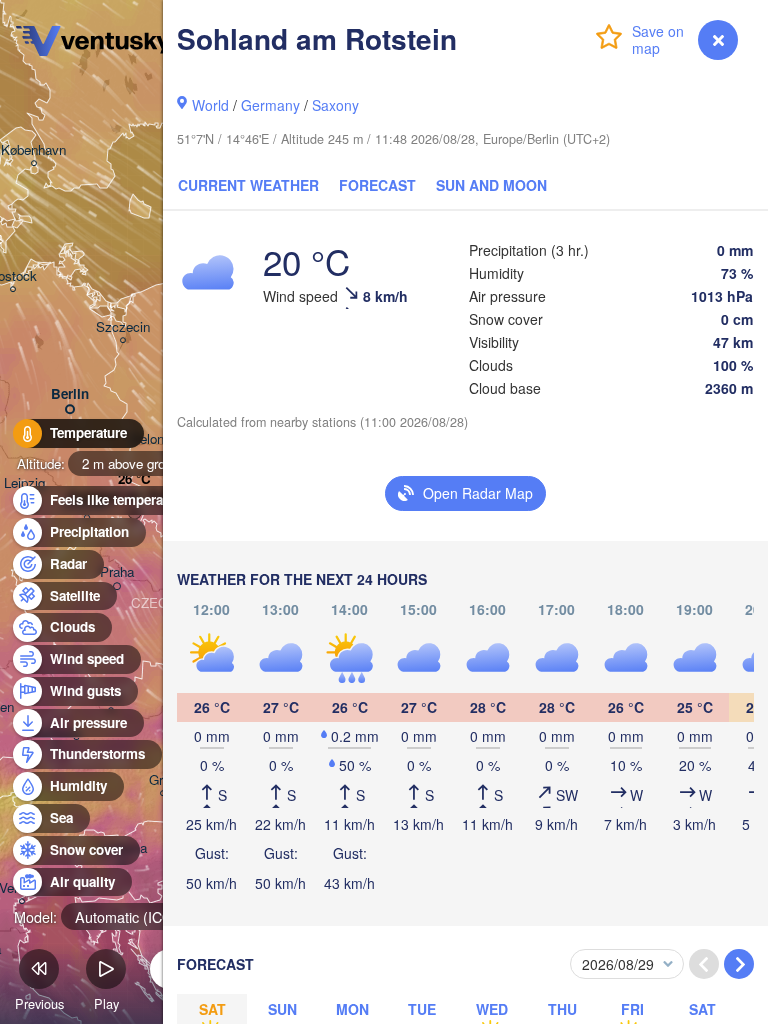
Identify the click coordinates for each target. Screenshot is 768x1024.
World (210, 105)
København (33, 150)
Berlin (70, 394)
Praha (117, 572)
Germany (270, 105)
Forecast (377, 185)
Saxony (335, 105)
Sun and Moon (491, 185)
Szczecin (123, 327)
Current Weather (248, 185)
